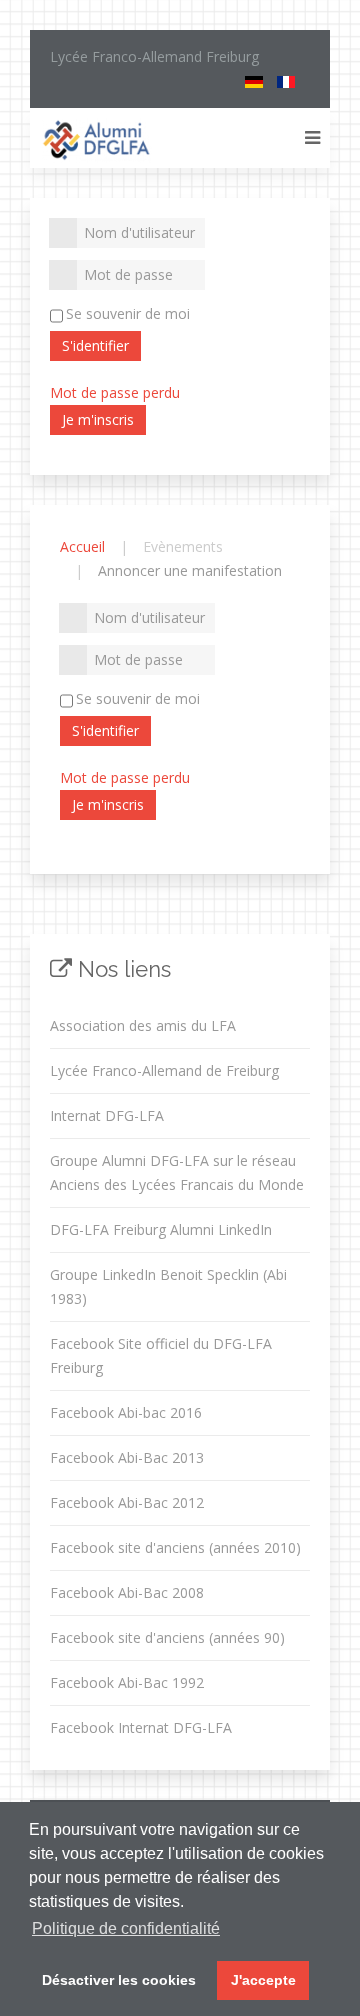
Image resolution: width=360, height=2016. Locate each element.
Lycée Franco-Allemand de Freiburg (164, 1070)
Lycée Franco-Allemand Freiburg (154, 56)
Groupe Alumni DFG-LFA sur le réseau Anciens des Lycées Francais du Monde (177, 1172)
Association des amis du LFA (143, 1025)
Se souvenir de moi (128, 313)
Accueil (82, 546)
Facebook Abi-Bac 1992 (127, 1682)
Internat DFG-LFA (107, 1115)
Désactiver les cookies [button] (119, 1980)
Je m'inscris (98, 419)
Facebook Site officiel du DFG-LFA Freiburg (161, 1355)
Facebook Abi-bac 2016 (126, 1412)
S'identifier (95, 345)
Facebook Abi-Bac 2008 (127, 1592)
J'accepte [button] (263, 1980)
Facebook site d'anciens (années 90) (167, 1637)
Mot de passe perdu (115, 392)
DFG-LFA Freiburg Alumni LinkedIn (161, 1229)
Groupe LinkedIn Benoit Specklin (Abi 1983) (168, 1286)
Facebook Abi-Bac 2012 (127, 1502)
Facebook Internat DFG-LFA (141, 1727)
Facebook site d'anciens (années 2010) (175, 1547)
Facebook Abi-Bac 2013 (127, 1457)
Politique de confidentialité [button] (126, 1928)
